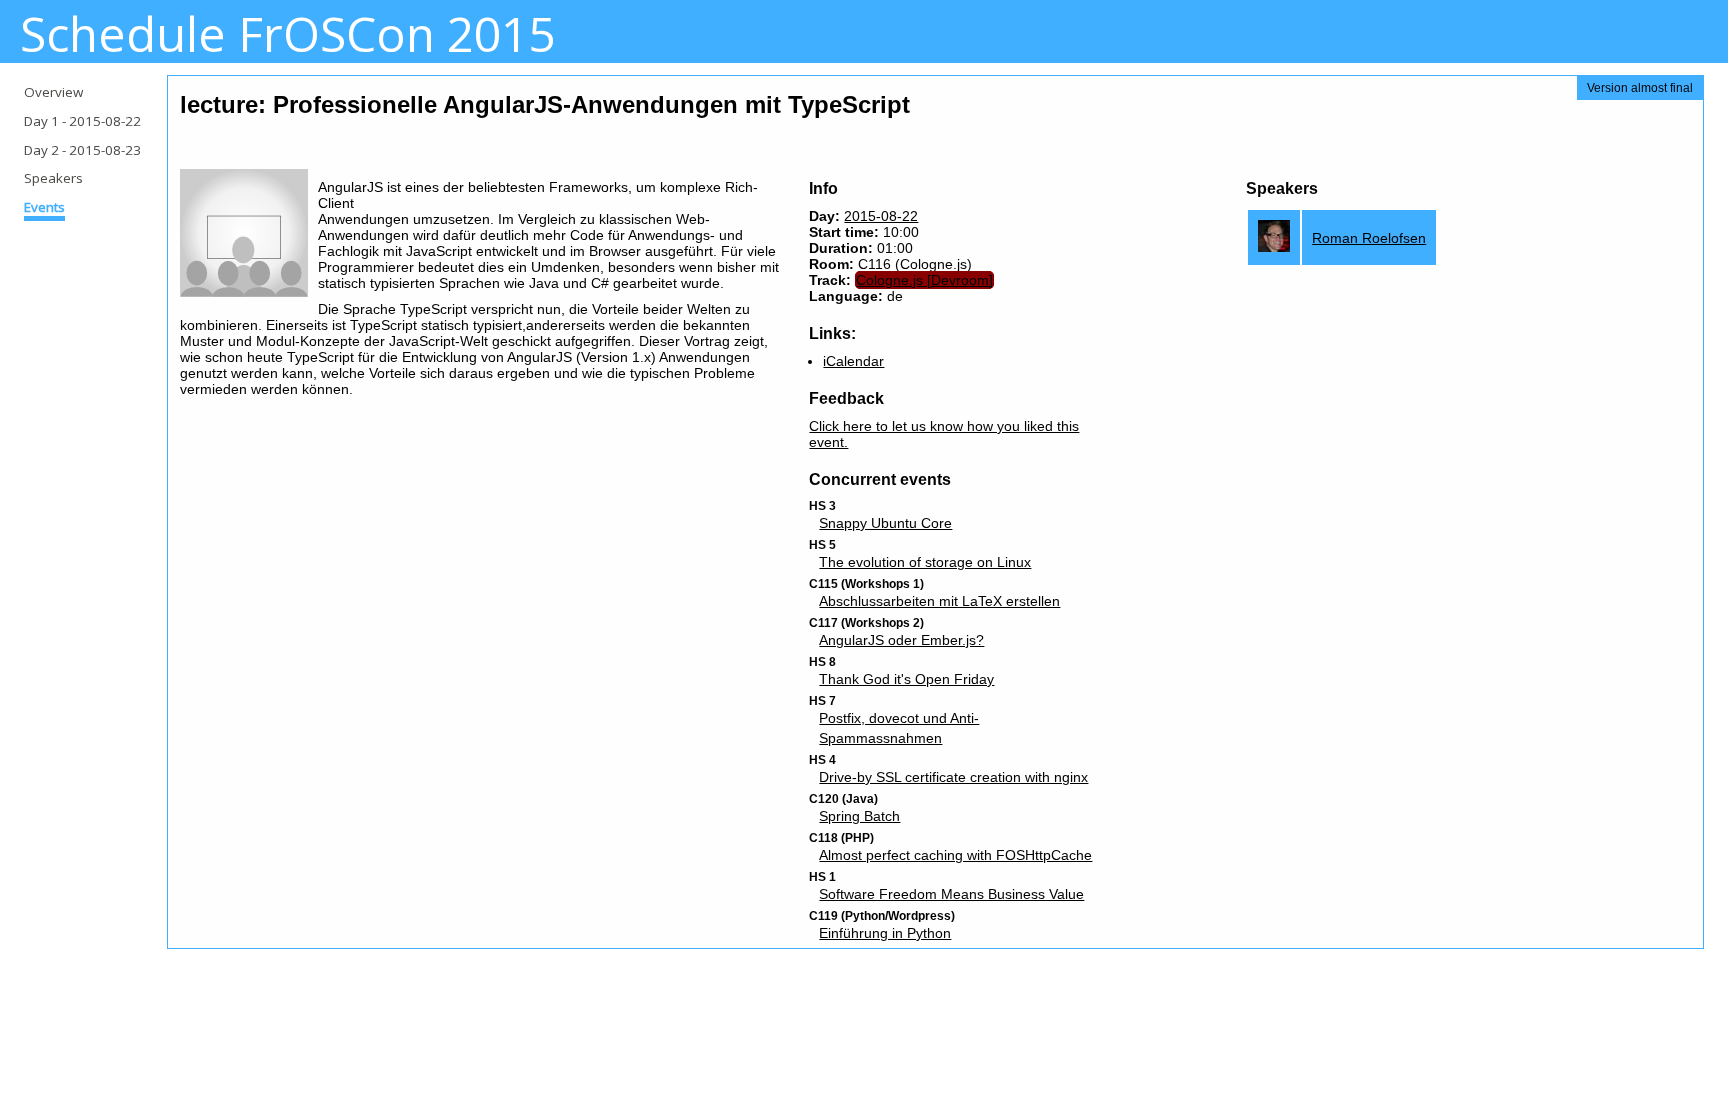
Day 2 (82, 150)
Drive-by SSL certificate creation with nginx (953, 777)
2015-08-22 (881, 216)
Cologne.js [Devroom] (924, 280)
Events (44, 207)
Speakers (53, 178)
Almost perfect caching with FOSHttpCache (955, 855)
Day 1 (82, 121)
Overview (53, 92)
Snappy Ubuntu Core (885, 523)
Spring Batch (859, 816)
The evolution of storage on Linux (925, 562)
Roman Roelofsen (1369, 238)
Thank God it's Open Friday (906, 679)
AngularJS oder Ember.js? (901, 640)
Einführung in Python (885, 933)
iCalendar (853, 361)
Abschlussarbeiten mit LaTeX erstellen (939, 601)
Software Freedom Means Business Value (951, 894)
